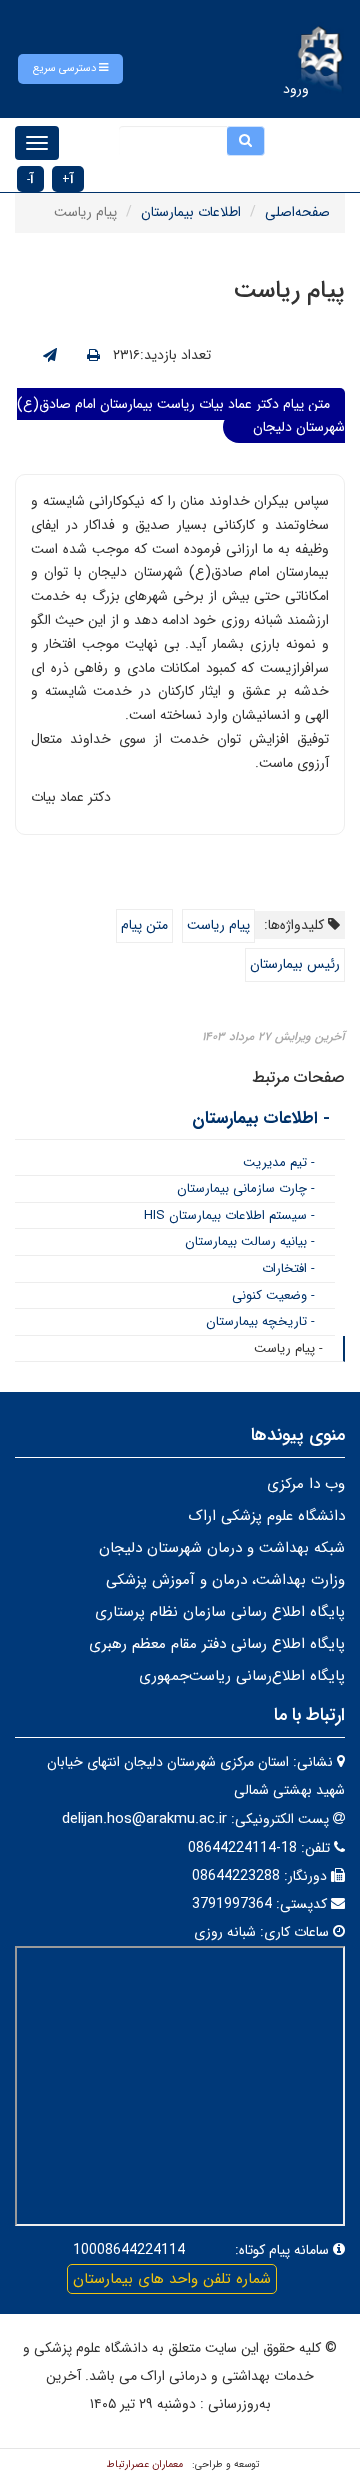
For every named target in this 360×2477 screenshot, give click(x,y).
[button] (70, 69)
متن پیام (144, 925)
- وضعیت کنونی (273, 1295)
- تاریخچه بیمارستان (260, 1321)
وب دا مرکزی (306, 1484)
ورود (296, 89)
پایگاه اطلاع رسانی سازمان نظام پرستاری (220, 1612)
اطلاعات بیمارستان (191, 212)
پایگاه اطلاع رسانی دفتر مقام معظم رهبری (217, 1644)
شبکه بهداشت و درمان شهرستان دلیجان (222, 1548)
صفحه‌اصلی (297, 212)
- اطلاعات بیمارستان (261, 1118)
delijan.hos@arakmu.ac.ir (144, 1819)
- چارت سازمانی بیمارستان (246, 1188)
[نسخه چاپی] (93, 356)
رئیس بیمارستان (295, 964)
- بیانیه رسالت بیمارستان (250, 1241)
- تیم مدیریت (279, 1162)
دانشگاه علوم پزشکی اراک (266, 1516)
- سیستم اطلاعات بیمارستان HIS (229, 1215)
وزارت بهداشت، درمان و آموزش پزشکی (225, 1580)
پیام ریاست (218, 925)
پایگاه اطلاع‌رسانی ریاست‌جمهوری (242, 1676)
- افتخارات (288, 1268)
